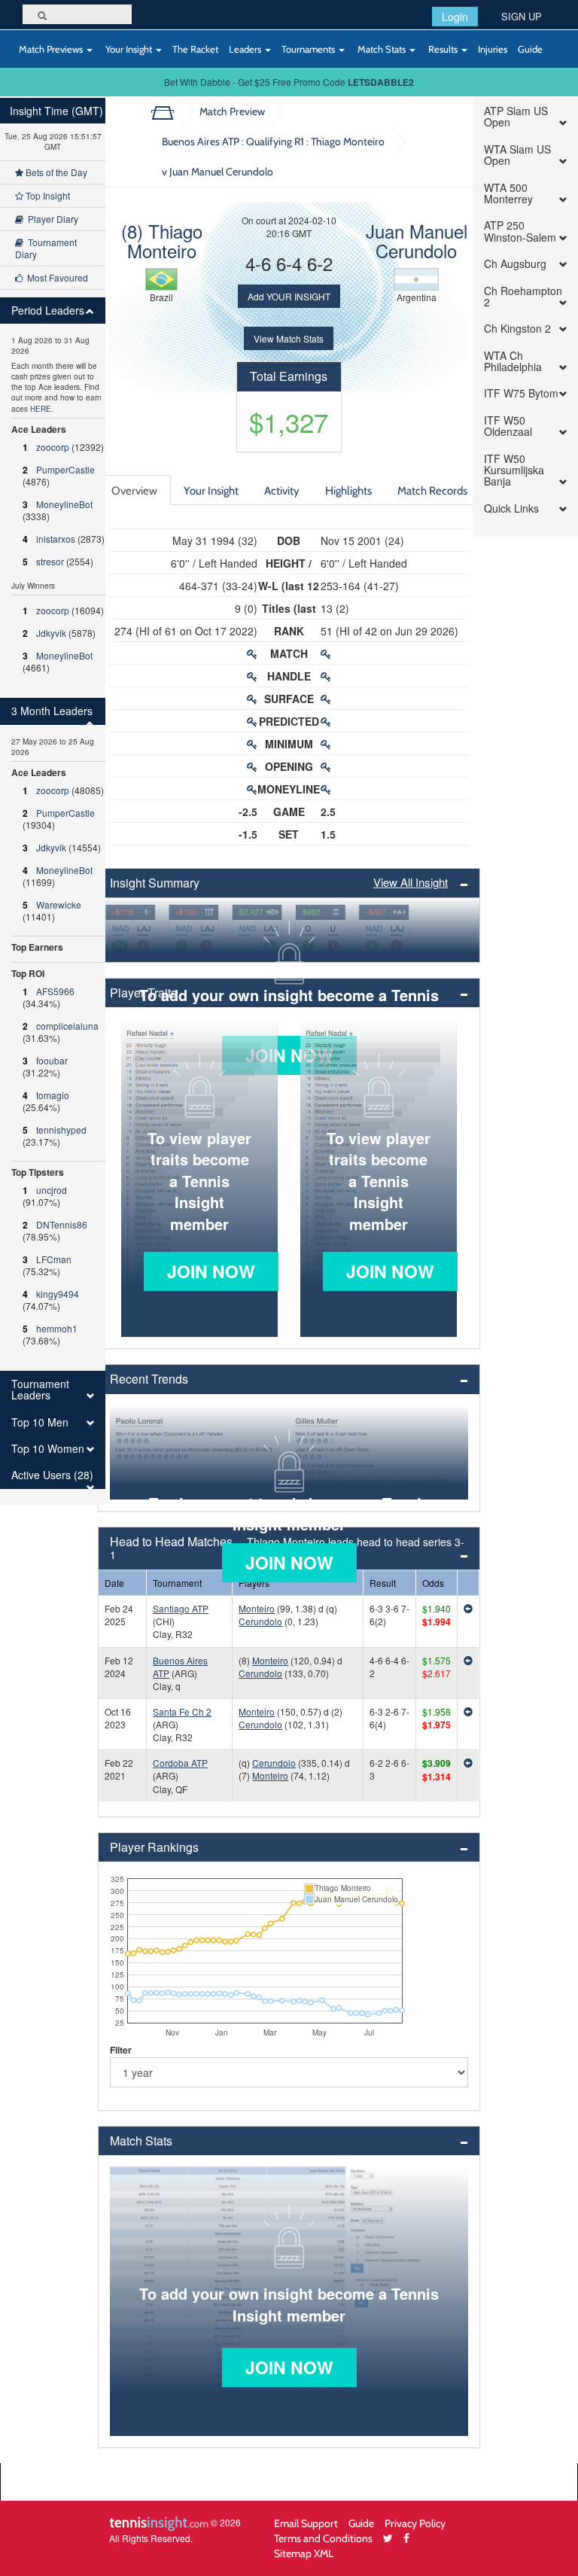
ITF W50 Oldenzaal (508, 426)
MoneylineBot (64, 504)
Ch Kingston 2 (517, 329)
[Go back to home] (168, 111)
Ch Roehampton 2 (523, 297)
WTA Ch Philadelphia (513, 362)
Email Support (306, 2523)
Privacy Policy (415, 2523)
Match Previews (51, 49)
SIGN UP (522, 16)
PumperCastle (65, 469)
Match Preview (232, 111)
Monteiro (257, 1608)
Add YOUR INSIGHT (289, 296)
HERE (41, 409)
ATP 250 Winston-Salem (520, 231)
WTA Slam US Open (517, 155)
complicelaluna (67, 1026)
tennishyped (61, 1130)
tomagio (53, 1095)
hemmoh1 (57, 1328)
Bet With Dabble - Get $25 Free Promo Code (289, 82)
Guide (530, 49)
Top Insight (47, 195)
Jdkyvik (51, 633)
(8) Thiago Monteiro (162, 241)
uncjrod (52, 1190)
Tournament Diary (46, 248)
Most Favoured (55, 277)
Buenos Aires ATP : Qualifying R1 (273, 156)
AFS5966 (55, 991)
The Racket (195, 49)
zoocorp (53, 447)
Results (443, 49)
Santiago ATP (181, 1608)
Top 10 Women (48, 1449)
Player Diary (51, 219)
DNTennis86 (62, 1224)
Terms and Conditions (323, 2538)
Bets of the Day (55, 172)
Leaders (246, 49)
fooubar (52, 1060)
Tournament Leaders (40, 1390)
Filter (121, 2050)
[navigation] (53, 801)
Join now (211, 1271)
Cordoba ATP (180, 1763)
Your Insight (129, 49)
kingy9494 (58, 1294)
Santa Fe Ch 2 (182, 1711)
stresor (50, 561)
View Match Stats (289, 338)
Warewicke (59, 904)
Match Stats (382, 49)
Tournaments (309, 49)
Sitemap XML (304, 2553)
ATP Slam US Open (516, 117)
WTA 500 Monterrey (508, 194)
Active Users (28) (52, 1475)
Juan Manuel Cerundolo (417, 241)
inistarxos (56, 539)
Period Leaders (48, 311)
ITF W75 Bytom (521, 393)
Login (455, 17)
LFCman (54, 1259)
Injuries (493, 49)
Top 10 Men (40, 1422)
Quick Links (511, 509)
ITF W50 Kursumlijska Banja (514, 470)
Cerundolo (260, 1621)
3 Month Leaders (52, 711)
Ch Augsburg (515, 264)
